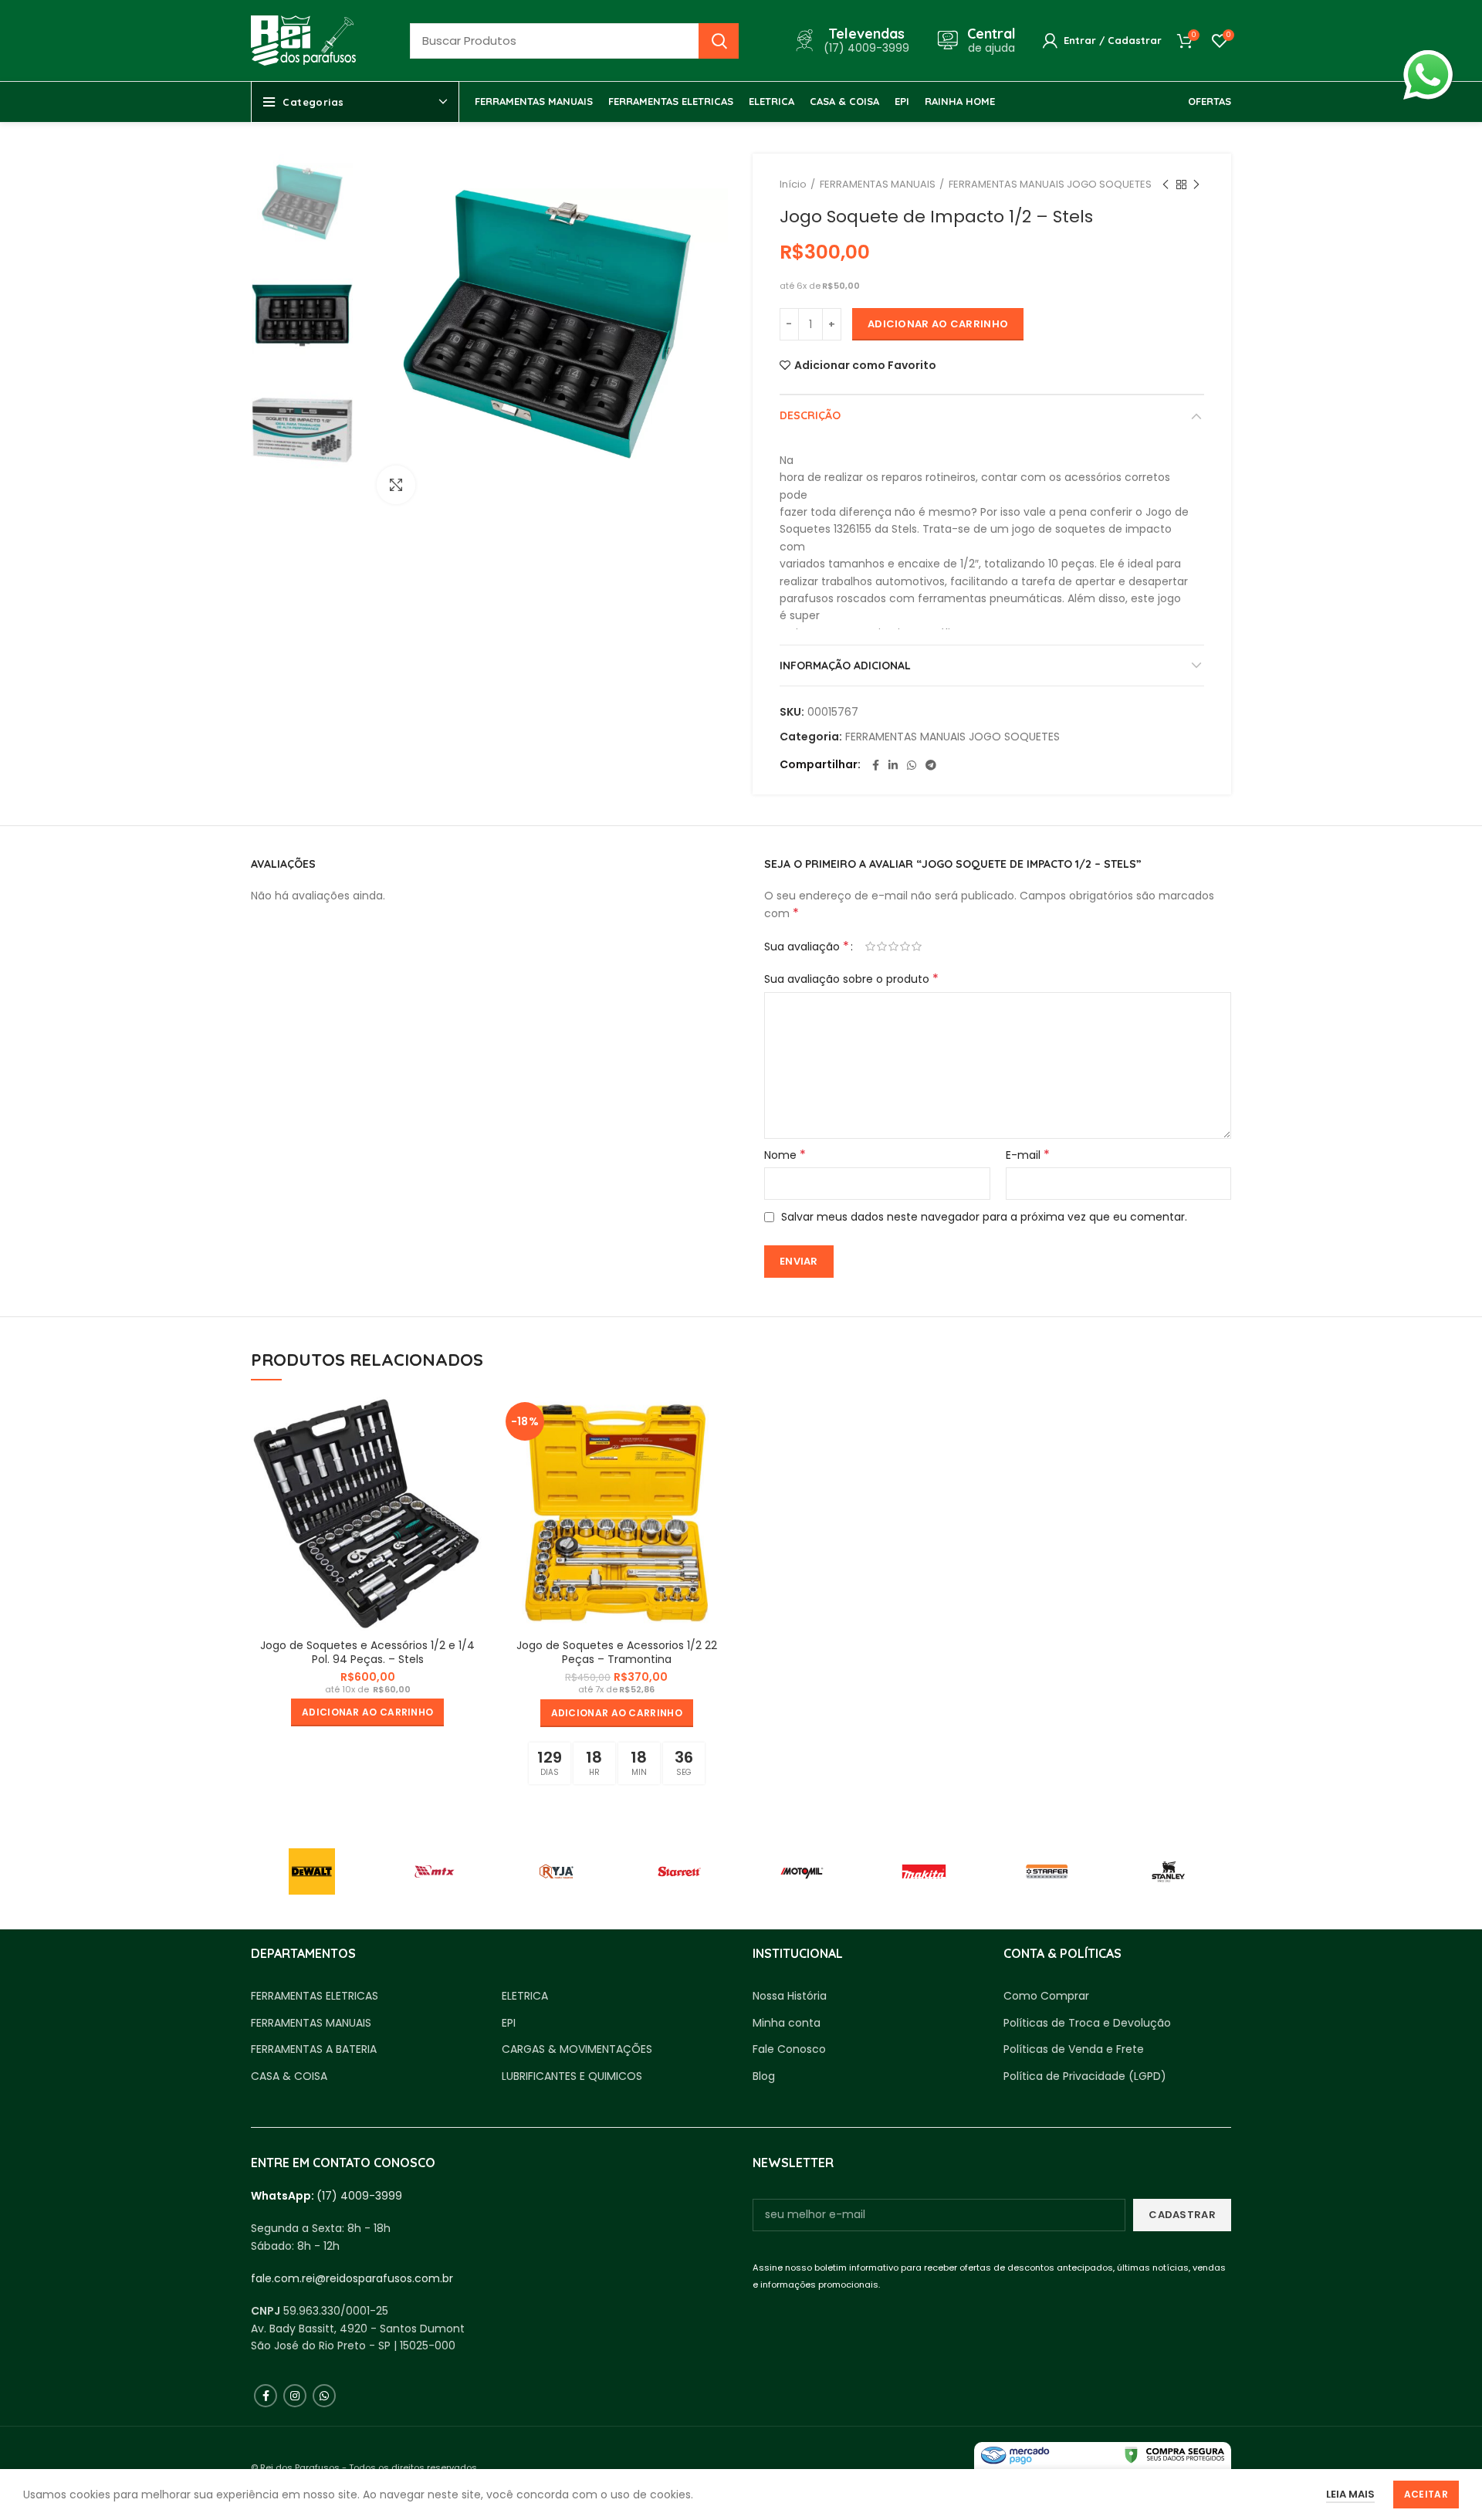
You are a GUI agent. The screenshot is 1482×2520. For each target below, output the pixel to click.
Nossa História (790, 1996)
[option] (302, 205)
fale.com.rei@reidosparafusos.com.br (352, 2278)
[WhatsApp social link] (912, 765)
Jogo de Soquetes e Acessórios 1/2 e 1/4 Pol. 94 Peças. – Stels (367, 1652)
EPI (509, 2023)
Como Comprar (1046, 1996)
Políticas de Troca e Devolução (1087, 2023)
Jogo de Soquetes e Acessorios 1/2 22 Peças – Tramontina (617, 1652)
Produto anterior (1166, 185)
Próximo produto (1196, 185)
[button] (367, 1712)
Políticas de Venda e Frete (1074, 2049)
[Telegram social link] (931, 765)
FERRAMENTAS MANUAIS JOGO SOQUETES (1050, 184)
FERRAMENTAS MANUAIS (878, 184)
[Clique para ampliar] (396, 485)
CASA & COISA (289, 2076)
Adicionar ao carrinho (938, 324)
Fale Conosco (789, 2049)
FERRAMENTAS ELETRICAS (315, 1996)
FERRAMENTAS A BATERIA (314, 2049)
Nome (785, 1155)
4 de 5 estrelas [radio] (905, 947)
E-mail (1028, 1155)
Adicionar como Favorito (865, 365)
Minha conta (787, 2023)
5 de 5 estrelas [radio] (917, 947)
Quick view (473, 1422)
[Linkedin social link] (893, 765)
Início (793, 184)
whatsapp (1428, 59)
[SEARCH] (719, 41)
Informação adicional (845, 666)
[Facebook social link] (876, 765)
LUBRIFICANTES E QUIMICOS (572, 2076)
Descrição (810, 415)
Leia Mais (1350, 2494)
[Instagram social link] (295, 2396)
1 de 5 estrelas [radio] (870, 947)
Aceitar (1426, 2494)
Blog (764, 2076)
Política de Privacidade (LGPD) (1085, 2076)
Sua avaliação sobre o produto (851, 979)
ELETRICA (525, 1996)
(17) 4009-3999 (359, 2196)
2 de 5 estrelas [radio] (882, 947)
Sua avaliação (807, 947)
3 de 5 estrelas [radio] (893, 947)
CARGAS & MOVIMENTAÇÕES (577, 2049)
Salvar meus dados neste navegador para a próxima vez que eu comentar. (984, 1217)
